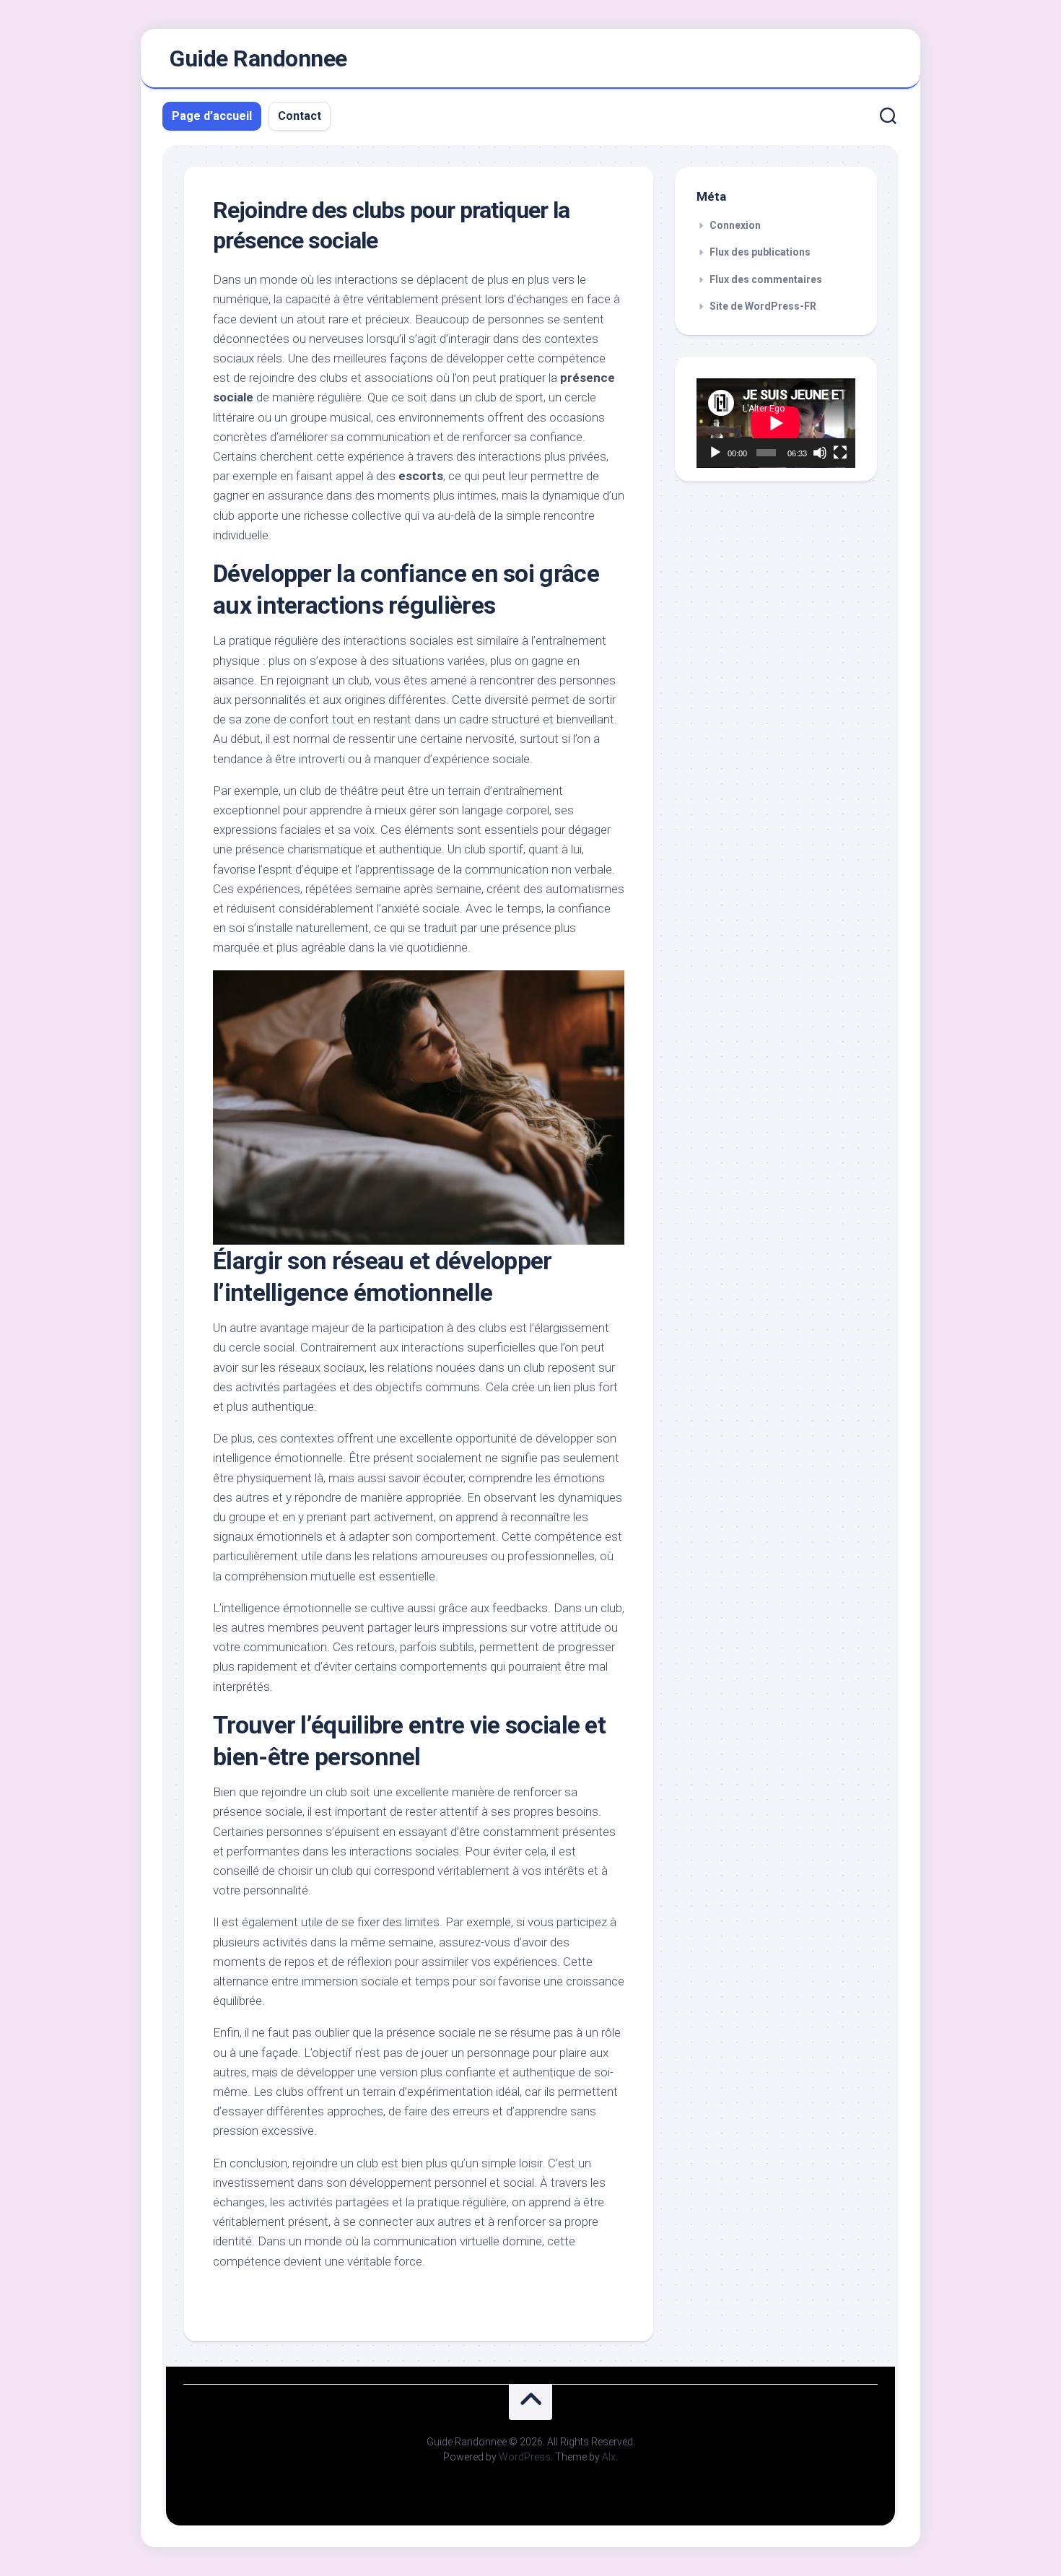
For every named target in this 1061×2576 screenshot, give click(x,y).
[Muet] (820, 453)
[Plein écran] (840, 453)
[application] (776, 423)
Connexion (735, 225)
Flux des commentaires (766, 279)
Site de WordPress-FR (763, 306)
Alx (609, 2457)
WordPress (525, 2457)
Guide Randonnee (258, 58)
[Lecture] (715, 453)
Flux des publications (760, 252)
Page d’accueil (212, 116)
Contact (300, 116)
